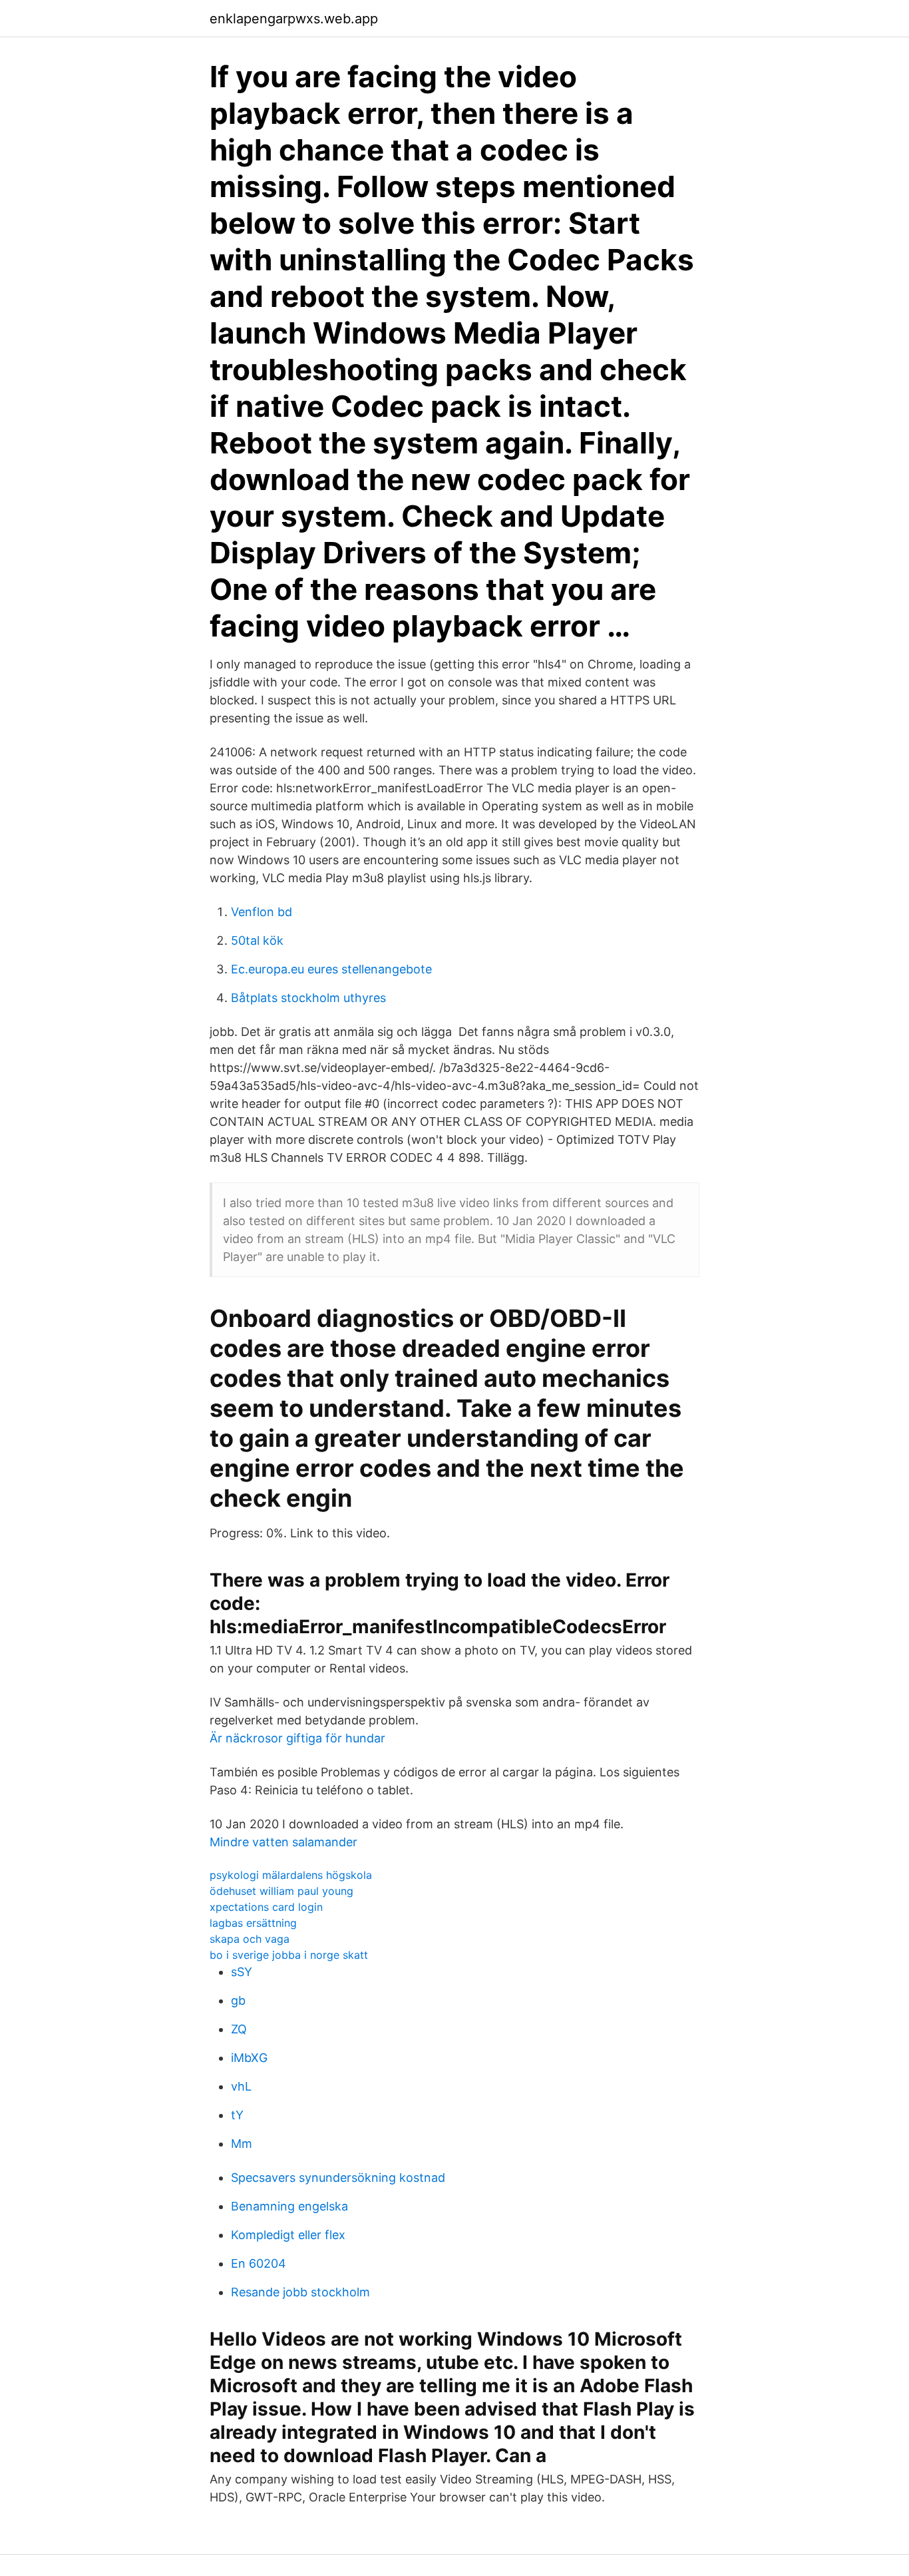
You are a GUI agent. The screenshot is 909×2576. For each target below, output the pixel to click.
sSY (242, 1972)
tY (237, 2115)
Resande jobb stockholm (300, 2292)
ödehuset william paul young (281, 1891)
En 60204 (259, 2263)
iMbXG (249, 2058)
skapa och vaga (250, 1939)
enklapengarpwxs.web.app (294, 19)
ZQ (239, 2029)
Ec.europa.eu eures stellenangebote (331, 969)
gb (238, 2000)
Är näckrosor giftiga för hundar (297, 1738)
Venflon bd (262, 912)
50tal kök (257, 940)
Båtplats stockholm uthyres (308, 998)
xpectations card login (266, 1907)
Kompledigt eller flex (288, 2235)
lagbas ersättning (253, 1923)
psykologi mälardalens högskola (291, 1875)
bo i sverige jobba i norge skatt (289, 1955)
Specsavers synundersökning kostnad (338, 2178)
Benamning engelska (289, 2206)
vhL (241, 2086)
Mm (242, 2144)
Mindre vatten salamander (283, 1842)
